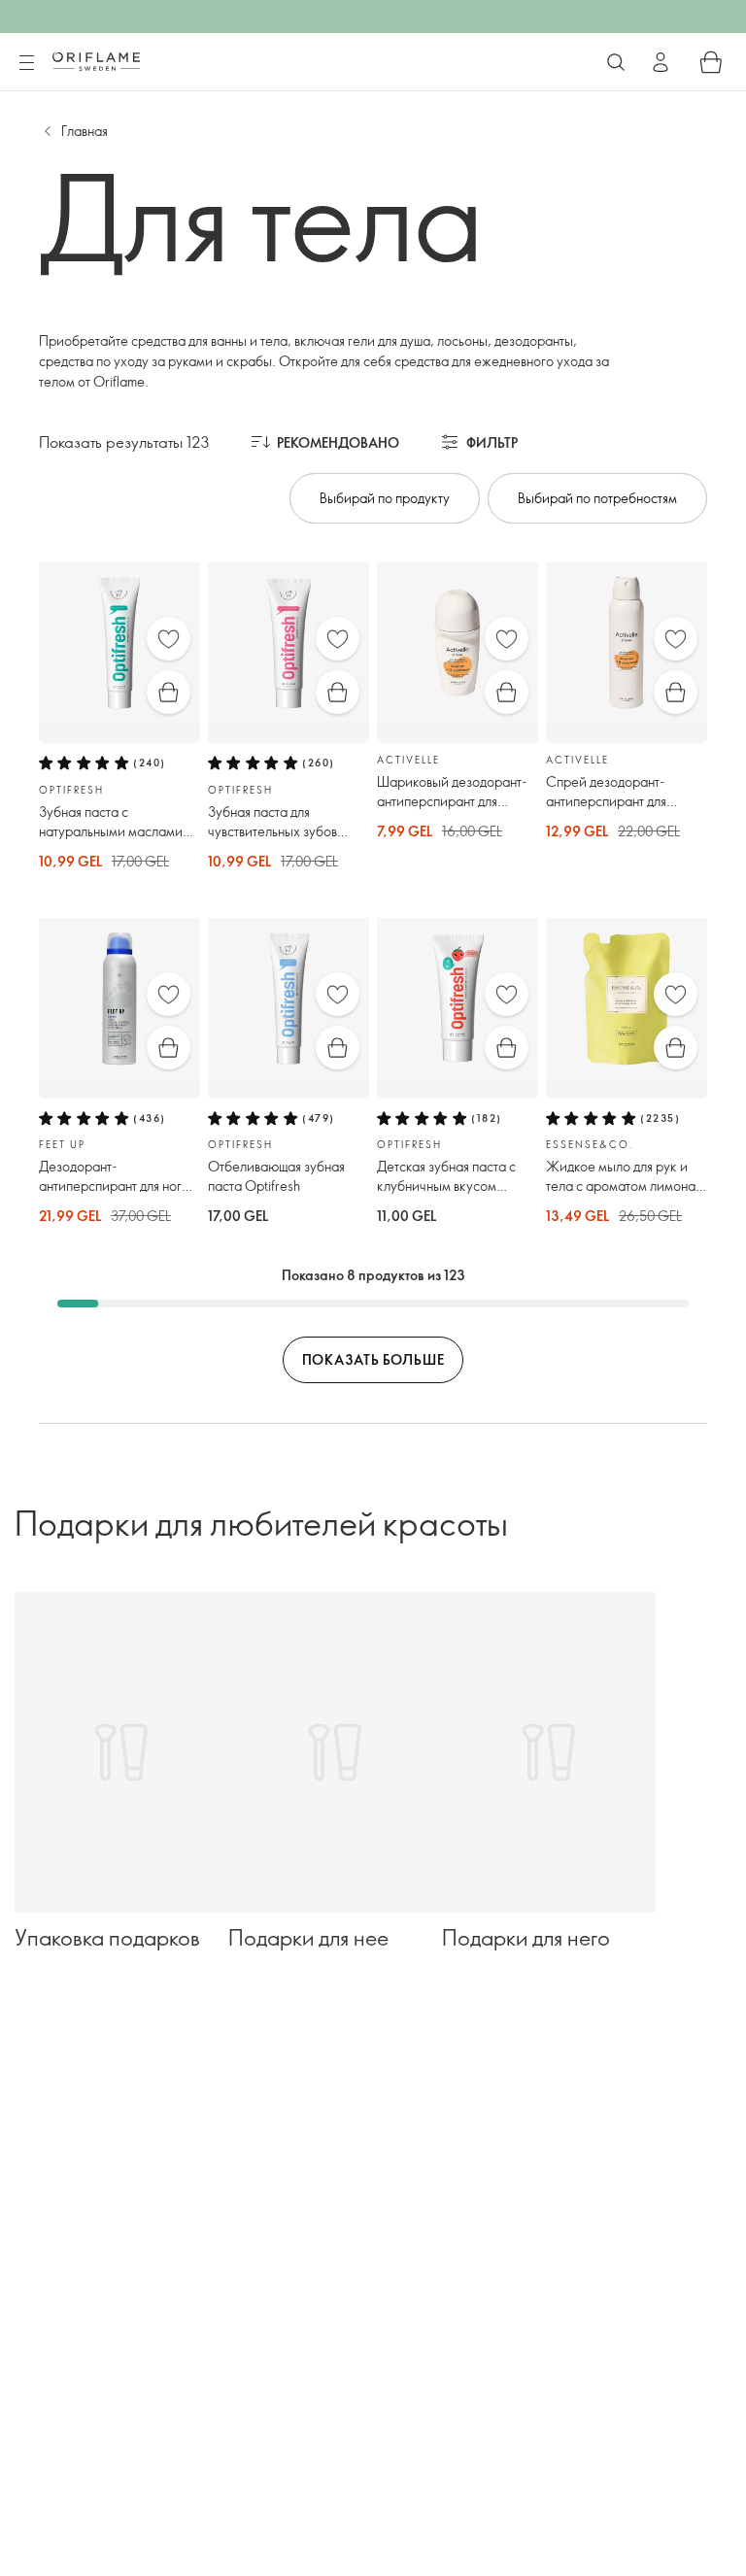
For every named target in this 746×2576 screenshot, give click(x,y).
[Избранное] (169, 639)
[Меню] (26, 63)
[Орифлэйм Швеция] (96, 61)
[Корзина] (711, 62)
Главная (85, 131)
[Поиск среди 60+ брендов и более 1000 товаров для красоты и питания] (616, 62)
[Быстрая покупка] (169, 692)
